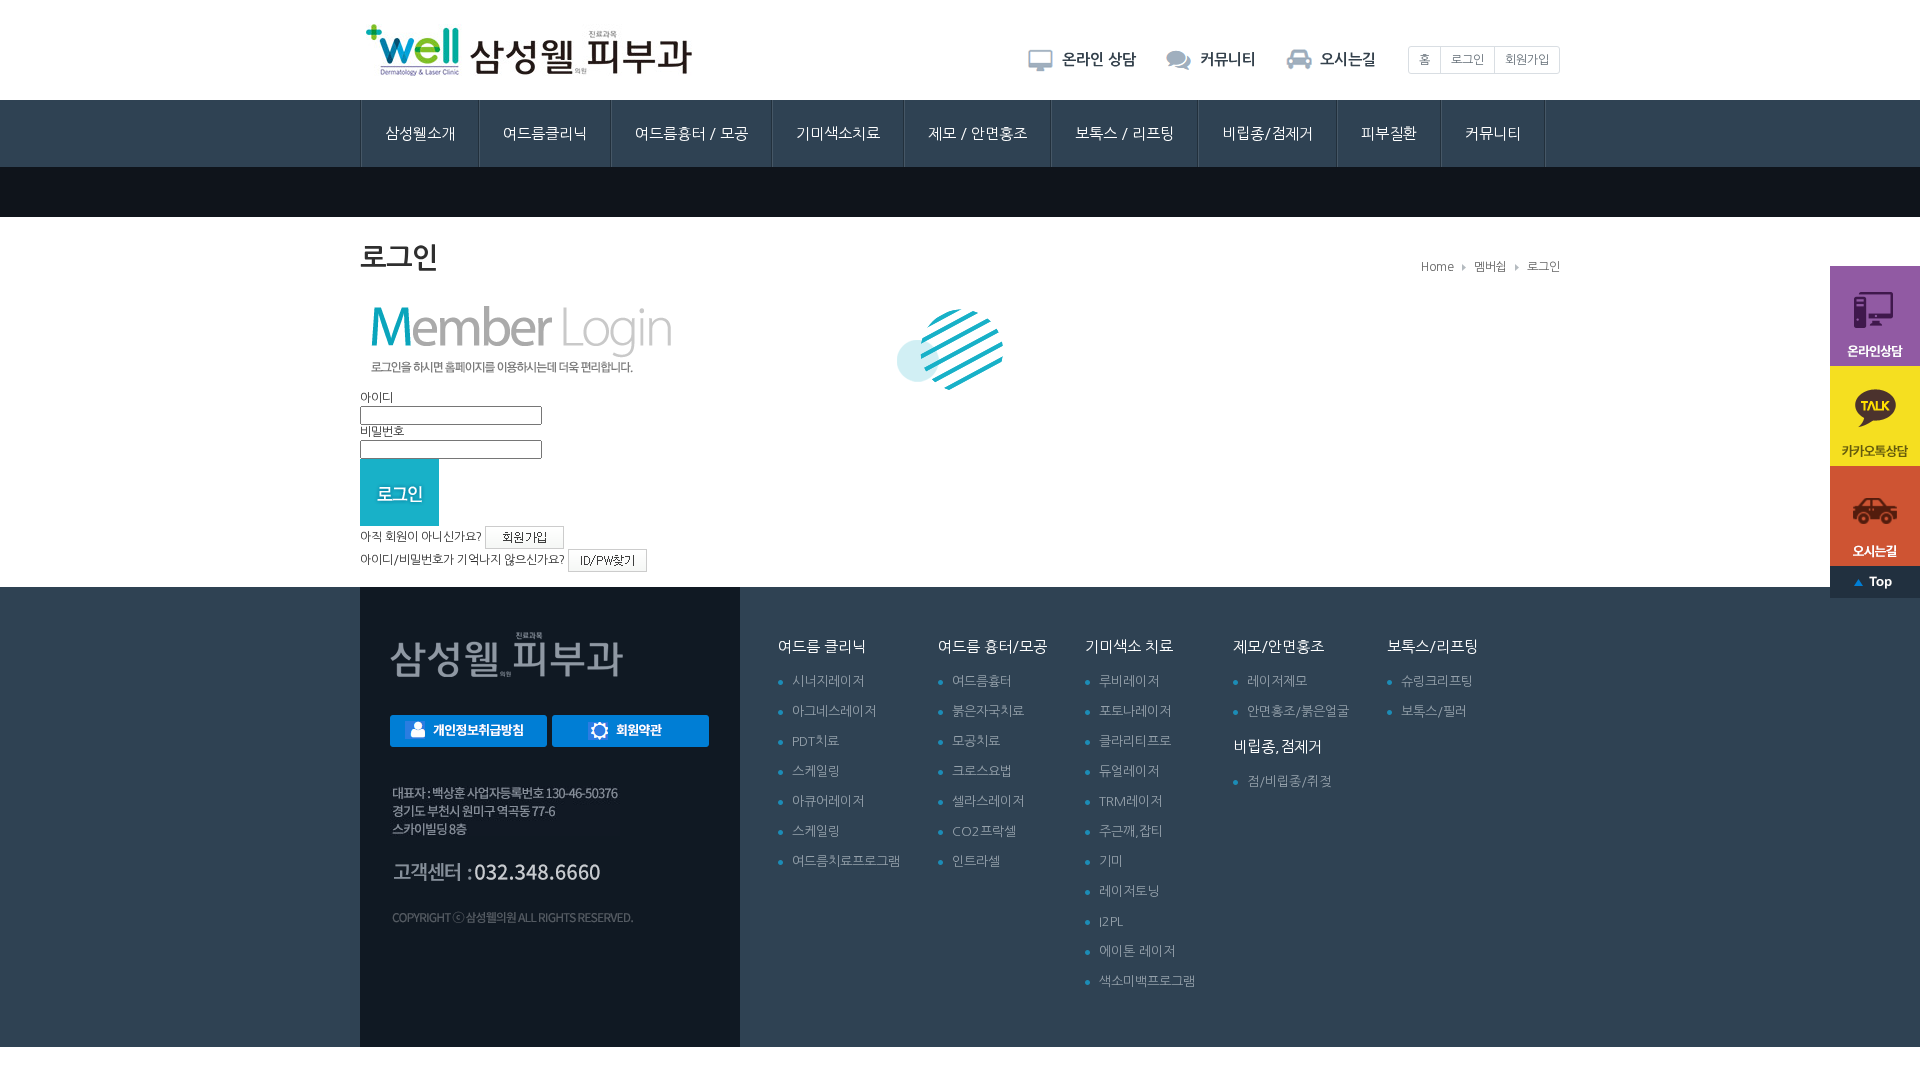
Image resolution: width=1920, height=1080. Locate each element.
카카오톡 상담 (1875, 416)
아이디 (376, 398)
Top (1875, 582)
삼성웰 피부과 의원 (529, 50)
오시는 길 (1875, 516)
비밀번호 (382, 432)
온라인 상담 (1875, 316)
